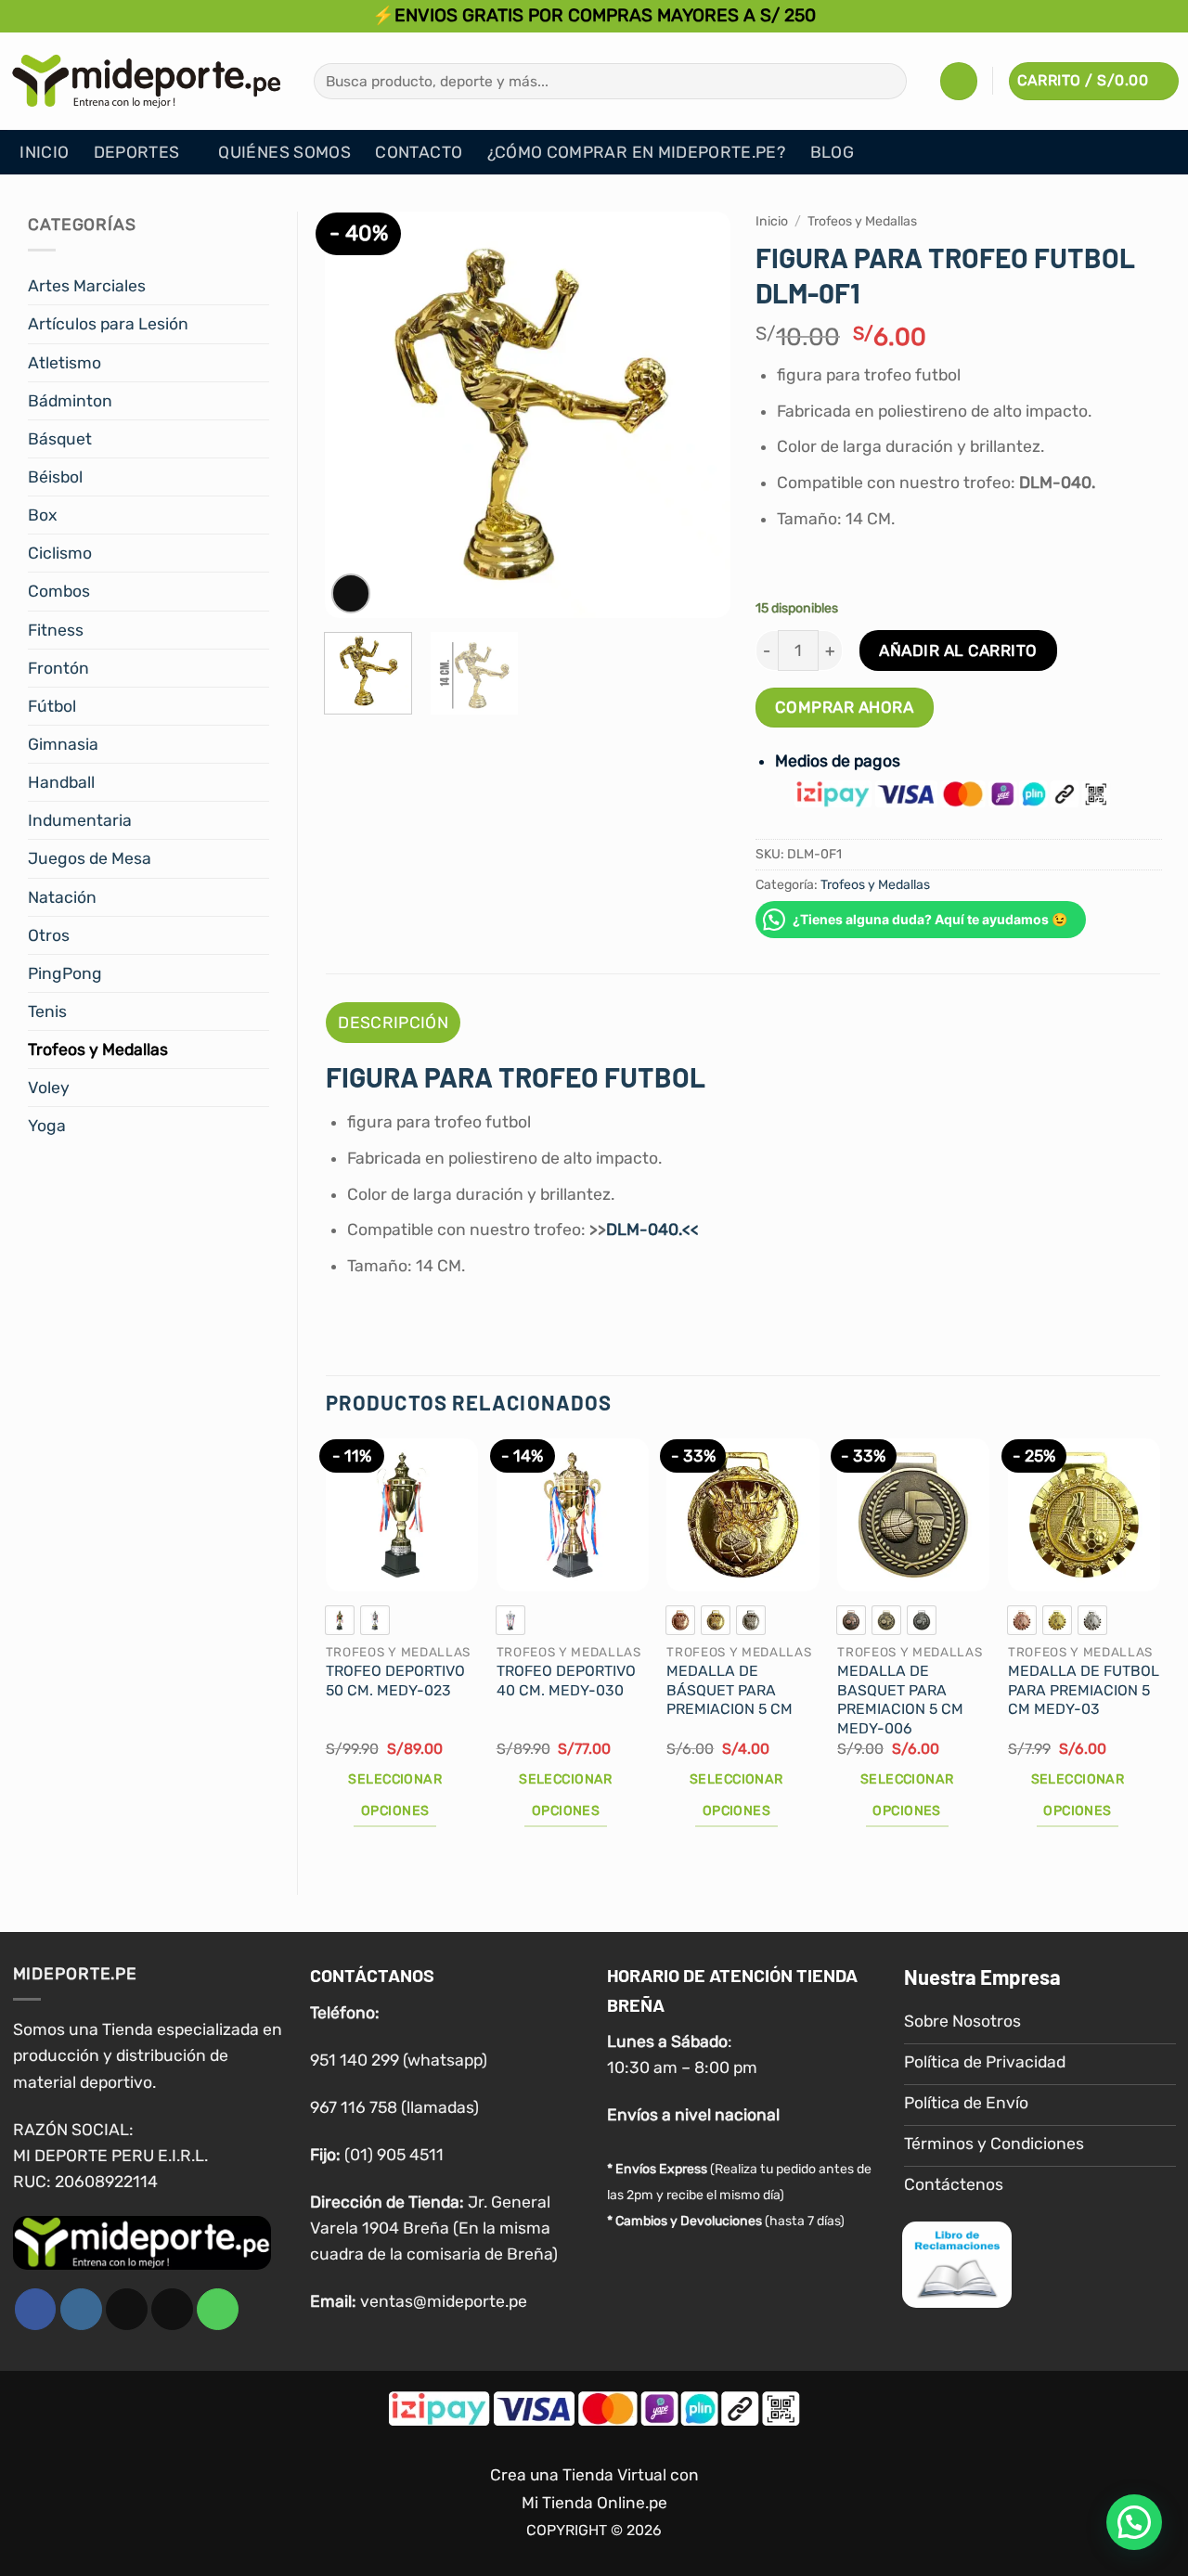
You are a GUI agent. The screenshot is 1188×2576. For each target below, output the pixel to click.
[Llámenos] (218, 2309)
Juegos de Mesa (90, 858)
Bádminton (70, 401)
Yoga (47, 1126)
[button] (959, 81)
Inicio (44, 152)
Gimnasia (63, 744)
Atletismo (65, 363)
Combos (59, 591)
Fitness (56, 630)
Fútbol (52, 706)
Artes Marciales (87, 286)
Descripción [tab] (393, 1023)
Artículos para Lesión (108, 324)
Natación (62, 897)
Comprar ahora (844, 707)
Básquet (60, 439)
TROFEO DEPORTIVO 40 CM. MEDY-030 (566, 1681)
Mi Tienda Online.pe (594, 2503)
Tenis (47, 1011)
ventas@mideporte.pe (444, 2301)
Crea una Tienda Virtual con (594, 2475)
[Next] (699, 415)
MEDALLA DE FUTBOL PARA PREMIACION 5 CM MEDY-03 (1084, 1690)
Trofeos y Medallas (98, 1050)
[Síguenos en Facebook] (36, 2309)
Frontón (58, 668)
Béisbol (55, 477)
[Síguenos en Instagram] (81, 2309)
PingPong (65, 973)
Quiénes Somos (284, 152)
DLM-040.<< (652, 1230)
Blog (832, 152)
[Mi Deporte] (147, 81)
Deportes (137, 152)
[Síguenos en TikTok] (127, 2309)
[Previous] (355, 415)
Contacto (419, 152)
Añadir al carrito (958, 650)
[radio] (340, 1620)
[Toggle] (258, 286)
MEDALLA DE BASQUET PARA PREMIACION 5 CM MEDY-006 (900, 1700)
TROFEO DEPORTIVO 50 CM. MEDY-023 (395, 1681)
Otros (49, 935)
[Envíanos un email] (172, 2309)
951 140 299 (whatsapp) (399, 2060)
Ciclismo (60, 553)
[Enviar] (886, 81)
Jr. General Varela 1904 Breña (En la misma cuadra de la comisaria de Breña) (434, 2228)
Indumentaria (80, 820)
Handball (61, 782)
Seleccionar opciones (395, 1795)
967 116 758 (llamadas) (394, 2107)
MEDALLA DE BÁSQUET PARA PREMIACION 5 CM (730, 1690)
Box (42, 515)
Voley (49, 1088)
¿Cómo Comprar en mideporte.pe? (637, 152)
